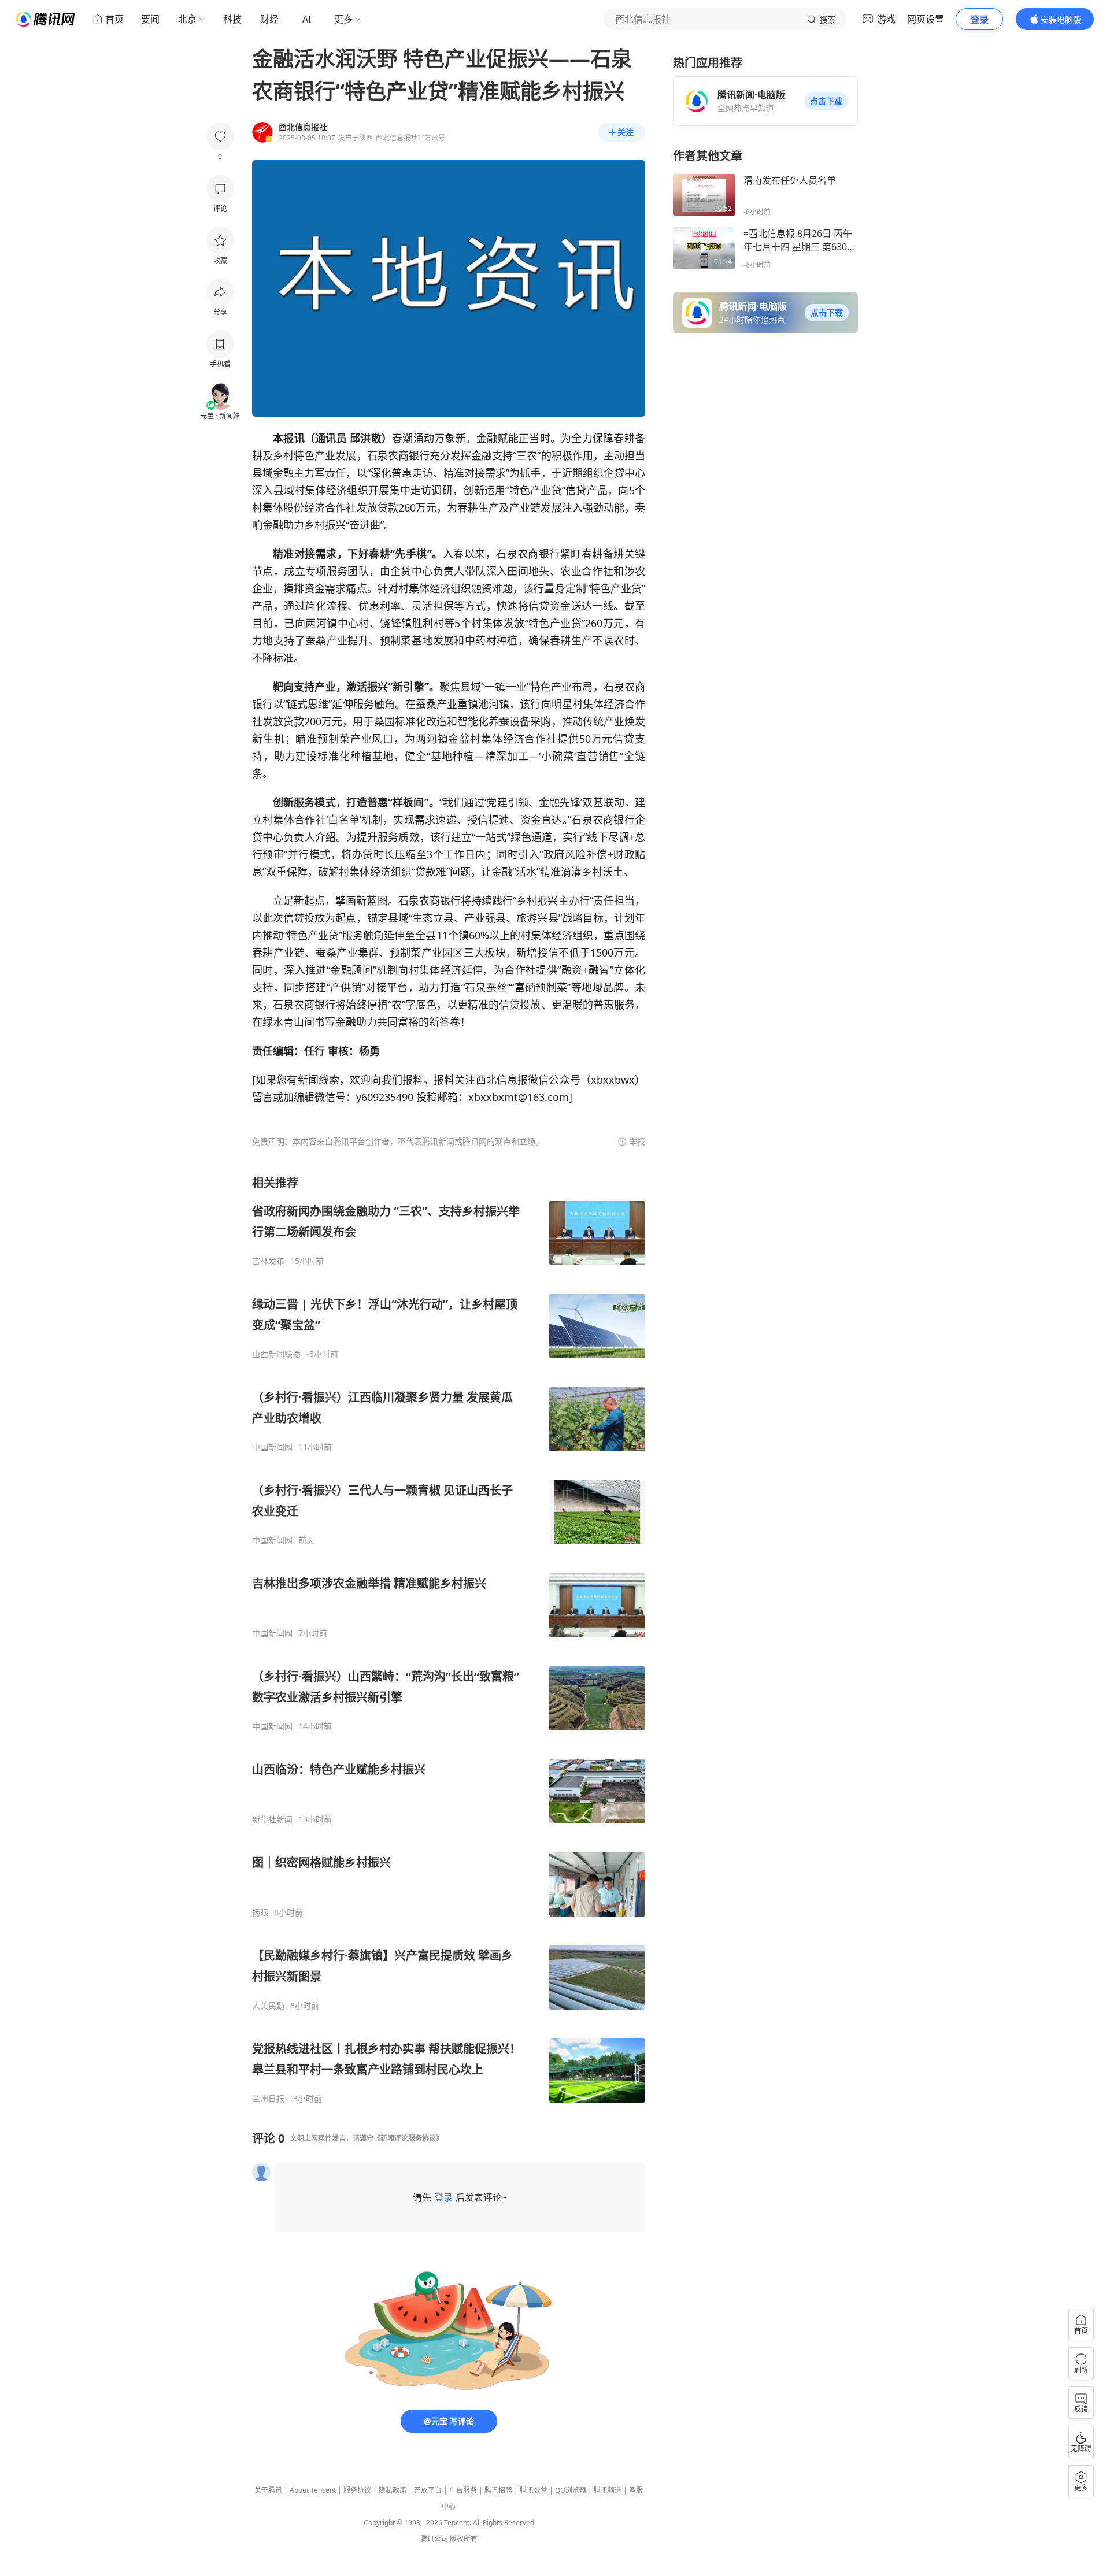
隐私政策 (393, 2490)
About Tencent (313, 2490)
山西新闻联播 (276, 1354)
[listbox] (449, 1639)
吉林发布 (268, 1261)
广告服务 (463, 2490)
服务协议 (357, 2490)
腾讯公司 (434, 2539)
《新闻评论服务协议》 (408, 2138)
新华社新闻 (272, 1819)
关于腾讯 (268, 2490)
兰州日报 (268, 2099)
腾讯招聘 (498, 2490)
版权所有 (464, 2539)
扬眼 (260, 1912)
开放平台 (428, 2490)
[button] (826, 101)
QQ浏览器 (571, 2490)
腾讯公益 (534, 2490)
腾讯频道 (608, 2490)
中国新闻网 (272, 1447)
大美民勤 (268, 2006)
